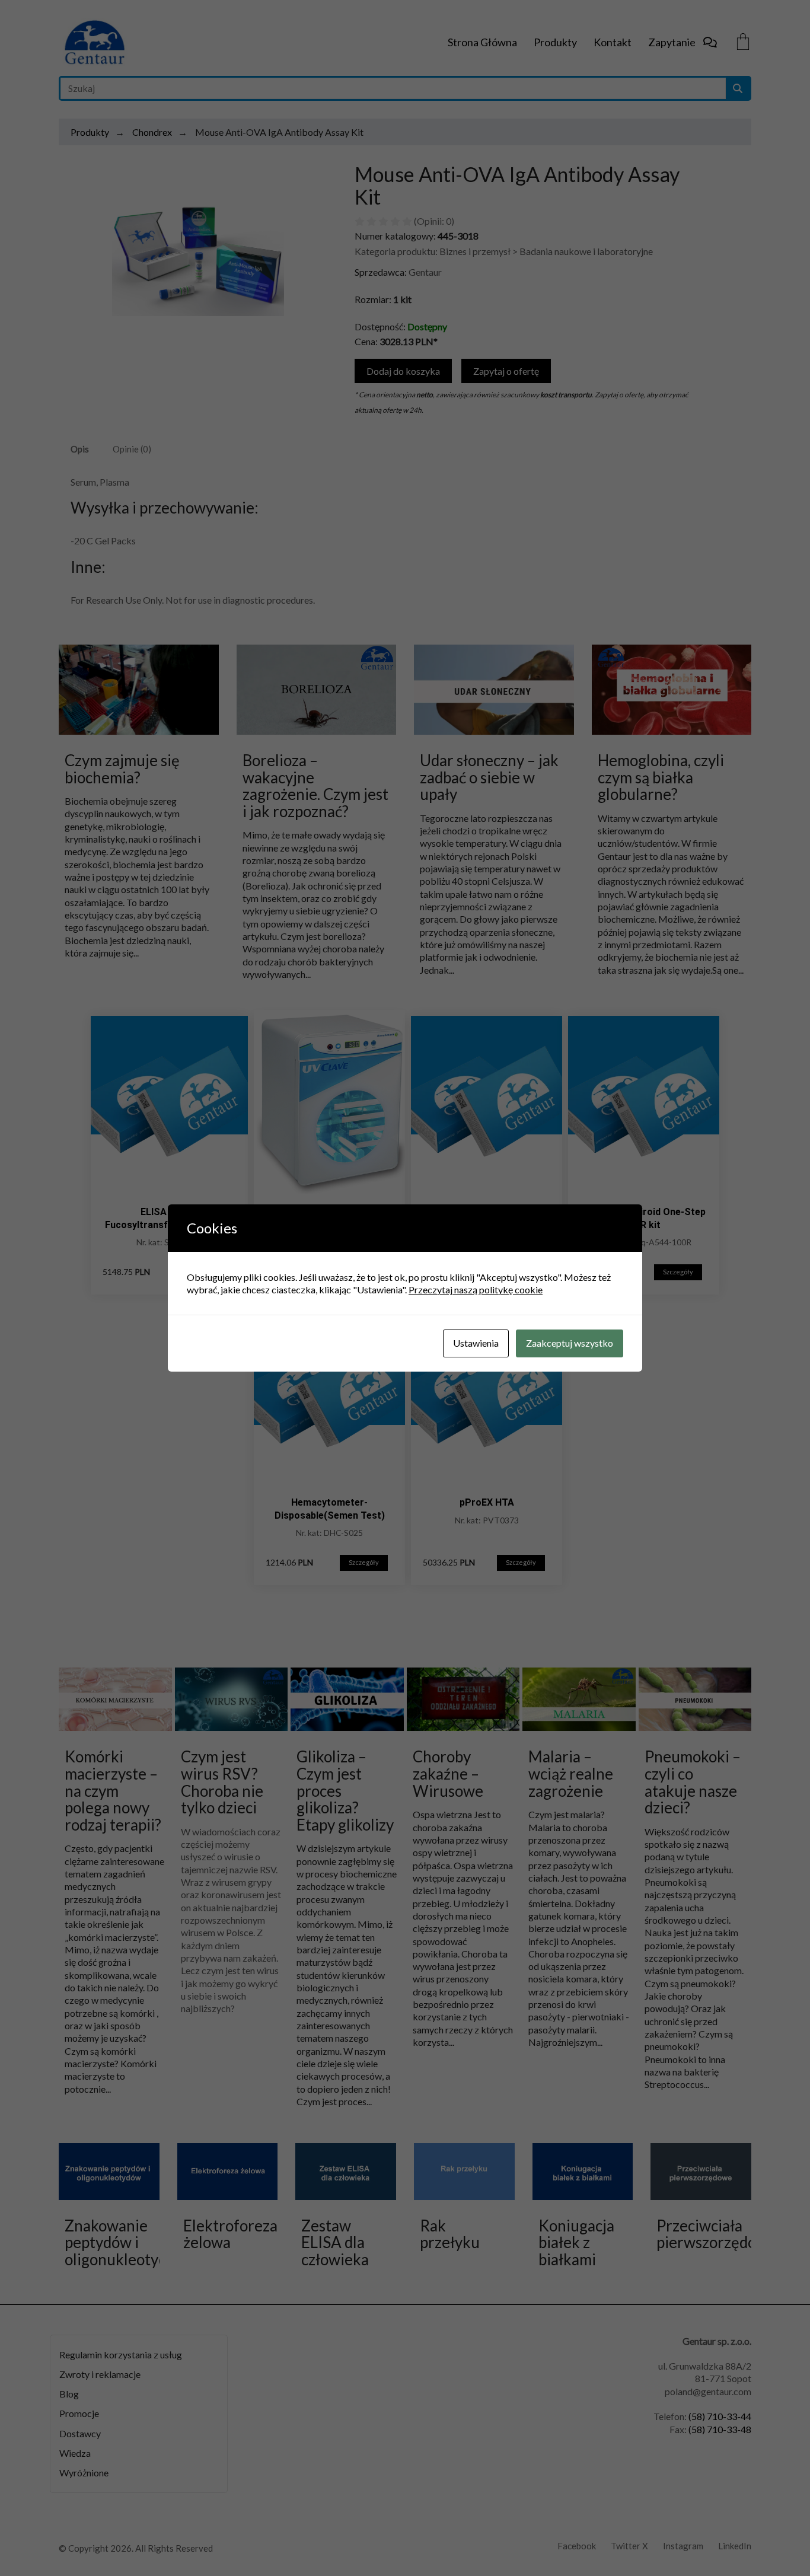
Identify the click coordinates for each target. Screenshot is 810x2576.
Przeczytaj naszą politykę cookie (476, 1289)
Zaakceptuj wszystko (570, 1343)
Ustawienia (476, 1343)
